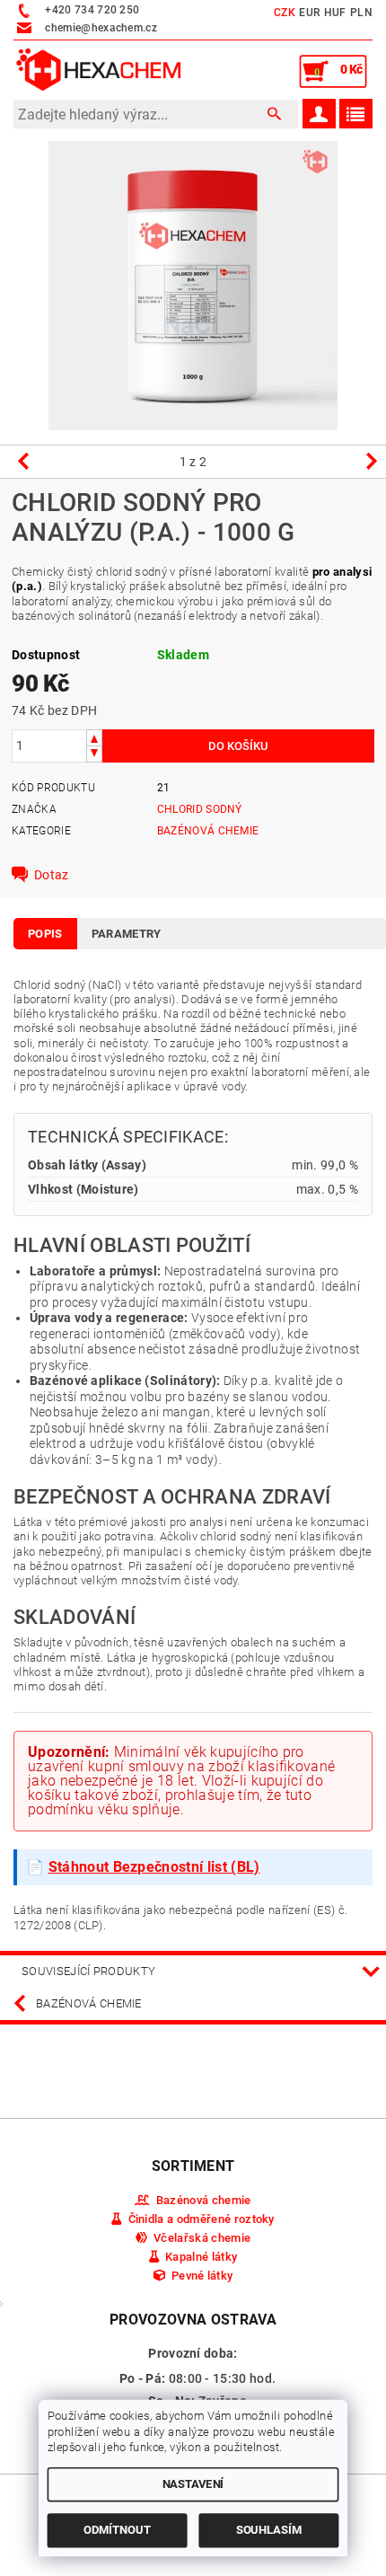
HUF (335, 13)
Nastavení (193, 2484)
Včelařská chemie (202, 2238)
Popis (45, 934)
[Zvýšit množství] (94, 738)
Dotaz (52, 875)
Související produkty (88, 1971)
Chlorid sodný (200, 809)
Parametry (127, 934)
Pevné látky (202, 2276)
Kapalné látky (201, 2257)
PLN (361, 13)
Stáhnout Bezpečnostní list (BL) (154, 1867)
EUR (309, 13)
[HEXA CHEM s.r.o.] (99, 69)
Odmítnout (117, 2530)
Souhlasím (269, 2530)
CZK (285, 13)
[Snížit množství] (94, 754)
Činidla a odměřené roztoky (202, 2219)
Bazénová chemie (208, 831)
